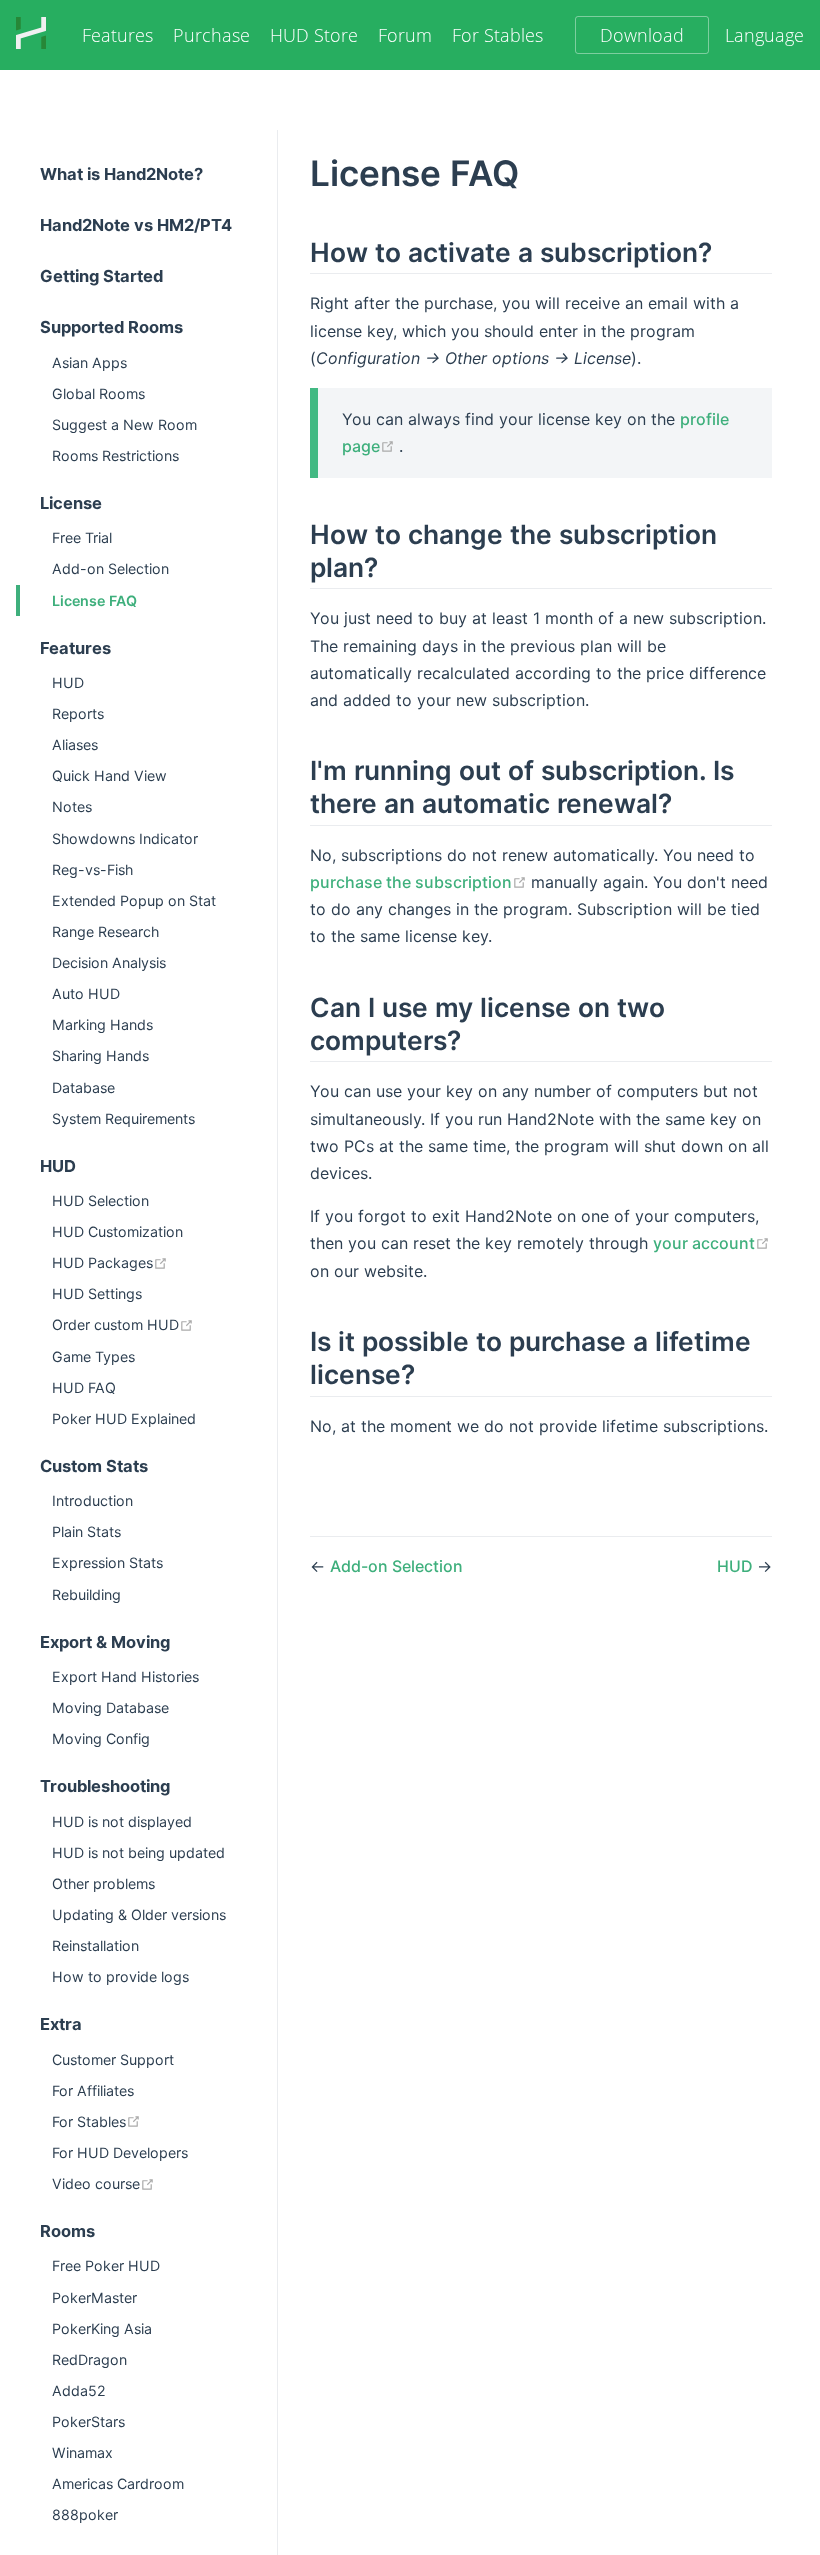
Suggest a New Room (124, 424)
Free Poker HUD (106, 2265)
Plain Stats (86, 1531)
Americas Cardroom (118, 2483)
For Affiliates (93, 2090)
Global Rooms (98, 393)
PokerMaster (94, 2297)
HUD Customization (117, 1231)
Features (117, 35)
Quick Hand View (109, 775)
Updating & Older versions (139, 1914)
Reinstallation (95, 1945)
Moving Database (110, 1707)
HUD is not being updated (138, 1852)
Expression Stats (107, 1562)
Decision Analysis (109, 962)
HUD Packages (164, 1262)
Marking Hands (102, 1024)
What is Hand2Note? (121, 174)
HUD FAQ (84, 1387)
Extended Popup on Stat (134, 900)
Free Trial (82, 537)
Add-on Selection (110, 568)
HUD (68, 682)
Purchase (211, 35)
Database (83, 1087)
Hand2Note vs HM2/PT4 (136, 225)
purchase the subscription (420, 882)
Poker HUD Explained (124, 1418)
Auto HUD (86, 993)
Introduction (92, 1500)
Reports (78, 713)
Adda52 (79, 2390)
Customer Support (113, 2059)
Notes (72, 806)
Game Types (93, 1356)
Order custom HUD (164, 1324)
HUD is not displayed (122, 1821)
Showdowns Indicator (125, 838)
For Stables (497, 35)
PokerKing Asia (102, 2328)
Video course (164, 2183)
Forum (405, 35)
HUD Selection (100, 1200)
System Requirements (123, 1118)
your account (704, 1243)
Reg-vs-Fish (92, 869)
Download (642, 35)
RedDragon (89, 2359)
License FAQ (94, 600)
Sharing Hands (100, 1055)
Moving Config (101, 1738)
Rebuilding (86, 1594)
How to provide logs (120, 1976)
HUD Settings (97, 1293)
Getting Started (101, 276)
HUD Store (314, 35)
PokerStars (88, 2421)
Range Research (105, 931)
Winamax (82, 2452)
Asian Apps (89, 362)
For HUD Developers (120, 2152)
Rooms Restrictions (115, 455)
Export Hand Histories (125, 1676)
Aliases (75, 744)
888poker (85, 2514)
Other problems (103, 1883)
